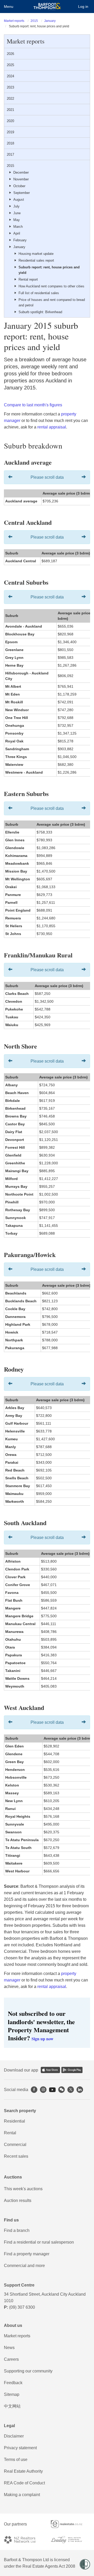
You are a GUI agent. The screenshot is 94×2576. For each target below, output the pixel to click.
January (50, 21)
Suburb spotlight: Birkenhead (40, 312)
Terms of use (16, 2460)
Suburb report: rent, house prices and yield (49, 270)
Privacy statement (20, 2448)
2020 (10, 121)
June (17, 213)
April (17, 233)
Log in (83, 7)
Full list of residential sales (39, 293)
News (9, 2348)
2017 (10, 154)
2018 (10, 143)
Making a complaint (22, 2495)
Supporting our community (28, 2371)
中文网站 (12, 2406)
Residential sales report (36, 260)
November (21, 179)
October (19, 186)
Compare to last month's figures (33, 405)
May (17, 220)
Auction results (18, 2201)
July (16, 206)
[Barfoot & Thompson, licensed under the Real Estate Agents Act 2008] (47, 7)
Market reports (14, 21)
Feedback (13, 2383)
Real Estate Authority (23, 2471)
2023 (10, 87)
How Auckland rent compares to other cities (51, 286)
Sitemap (12, 2394)
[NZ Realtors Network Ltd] (23, 2540)
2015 (34, 21)
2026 (10, 54)
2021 (10, 110)
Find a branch (17, 2230)
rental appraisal (52, 427)
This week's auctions (23, 2189)
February (20, 240)
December (21, 172)
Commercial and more (24, 2266)
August (19, 200)
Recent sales (16, 2156)
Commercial (15, 2145)
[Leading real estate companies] (70, 2540)
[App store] (50, 2070)
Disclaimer (14, 2436)
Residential (14, 2121)
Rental (10, 2133)
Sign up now (43, 2039)
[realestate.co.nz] (70, 2524)
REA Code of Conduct (24, 2483)
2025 (10, 65)
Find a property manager (27, 2254)
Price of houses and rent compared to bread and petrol (52, 302)
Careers (11, 2359)
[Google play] (72, 2070)
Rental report (28, 279)
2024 (10, 76)
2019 (10, 132)
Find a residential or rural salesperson (39, 2242)
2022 (10, 99)
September (22, 193)
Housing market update (36, 254)
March (18, 227)
